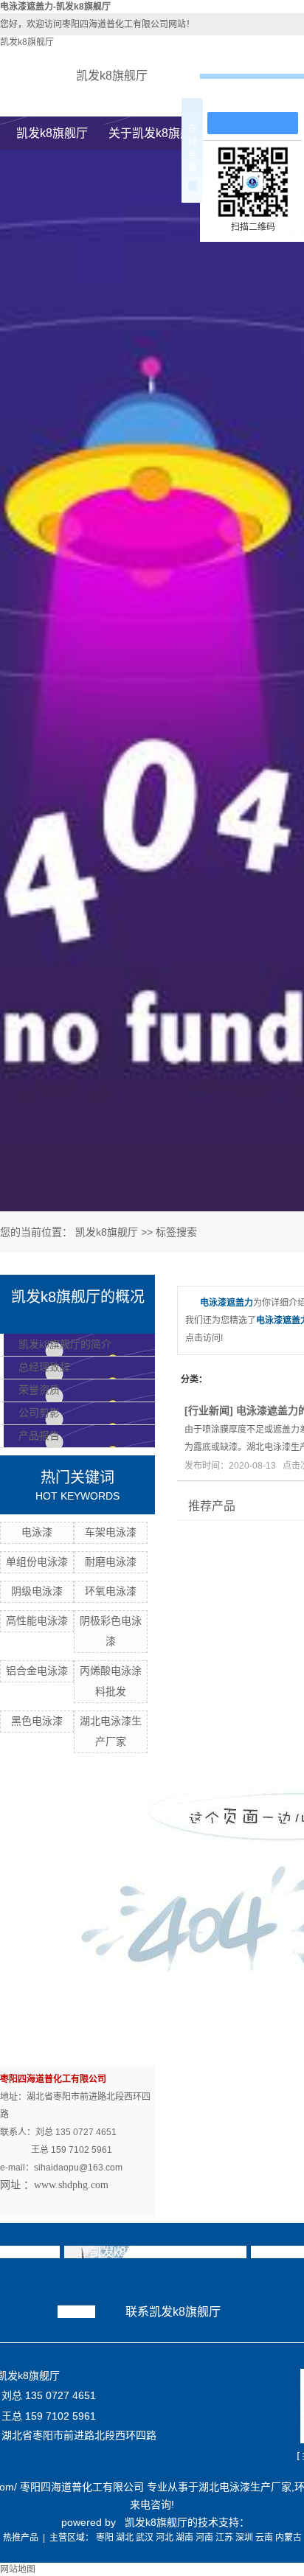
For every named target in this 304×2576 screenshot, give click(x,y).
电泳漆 (37, 1532)
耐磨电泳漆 (111, 1562)
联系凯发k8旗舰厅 (173, 2312)
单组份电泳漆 (37, 1562)
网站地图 (18, 2569)
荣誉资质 (39, 1390)
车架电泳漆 (111, 1532)
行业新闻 (209, 1410)
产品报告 (39, 1436)
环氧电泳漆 (111, 1591)
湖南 (184, 2538)
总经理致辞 (44, 1367)
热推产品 (21, 2538)
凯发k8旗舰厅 (27, 42)
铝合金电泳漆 (37, 1671)
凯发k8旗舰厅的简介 (65, 1344)
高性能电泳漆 (37, 1621)
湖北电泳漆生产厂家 (245, 2487)
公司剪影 (39, 1413)
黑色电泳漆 (37, 1721)
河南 (204, 2538)
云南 (264, 2538)
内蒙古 (289, 2538)
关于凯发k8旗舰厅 (156, 133)
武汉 (145, 2538)
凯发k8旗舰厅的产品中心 (155, 2252)
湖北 (125, 2538)
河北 (165, 2538)
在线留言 (260, 97)
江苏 (224, 2538)
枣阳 (105, 2538)
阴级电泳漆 (37, 1591)
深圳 (244, 2538)
